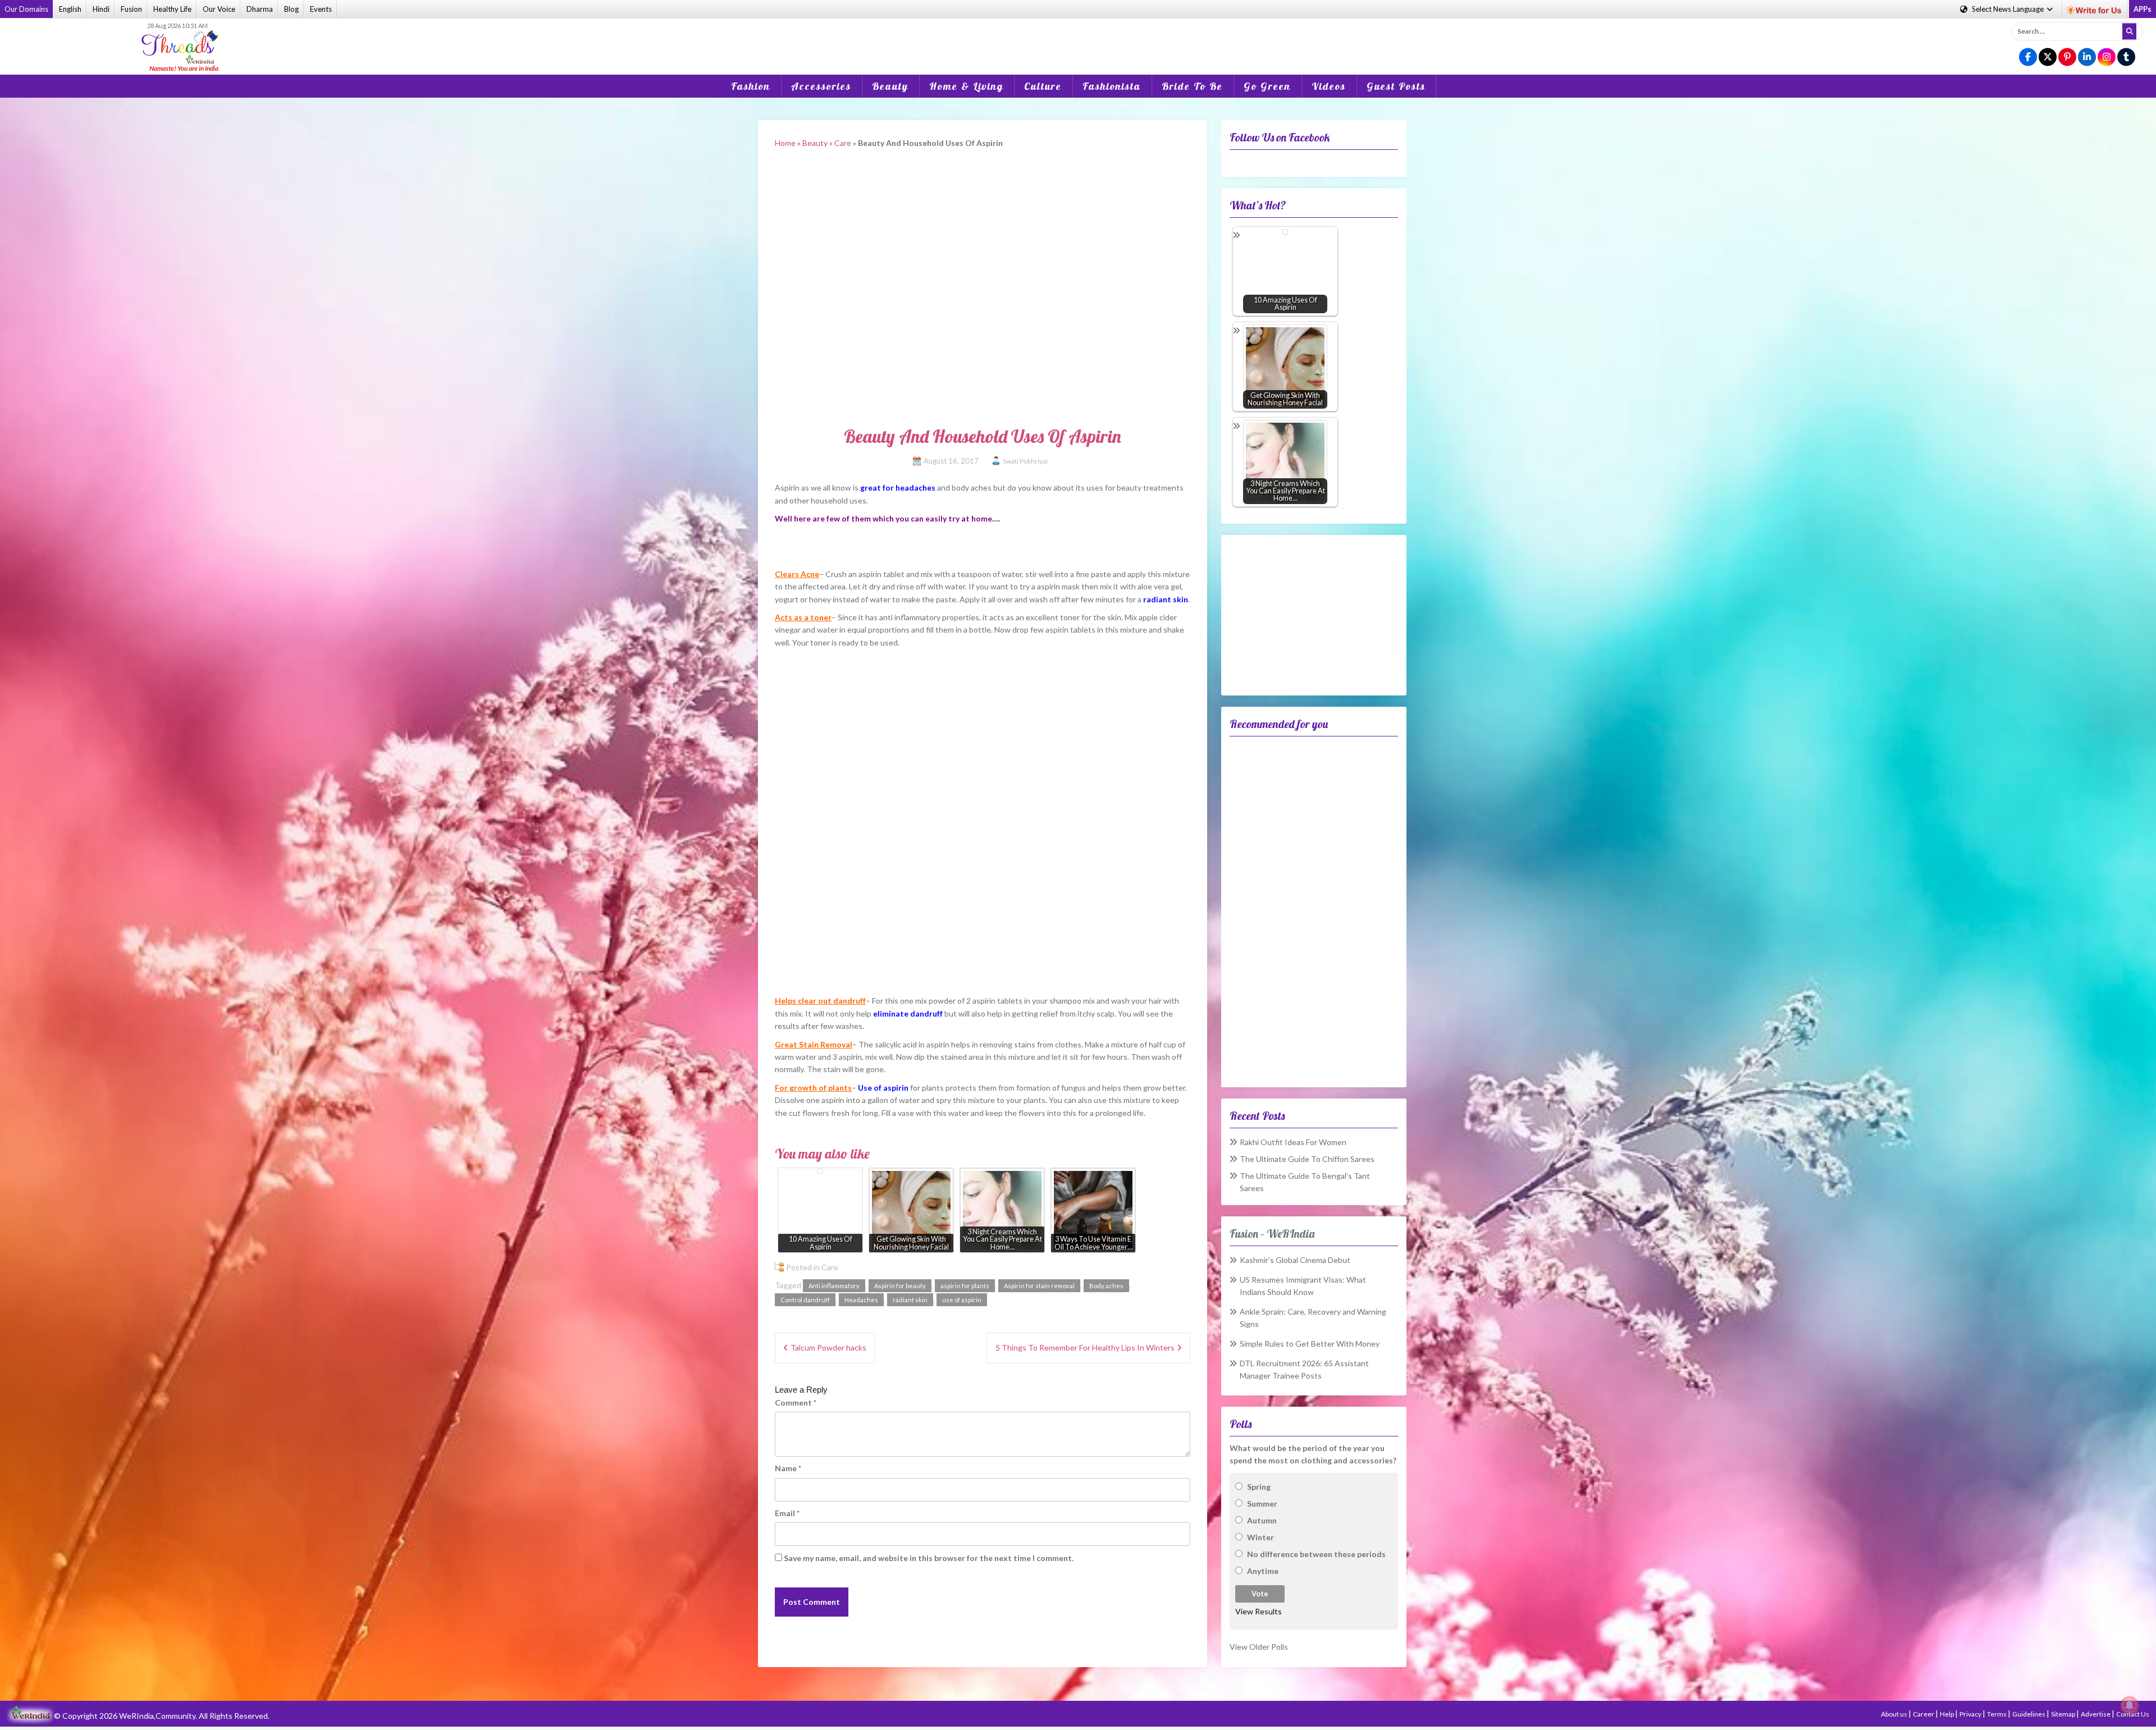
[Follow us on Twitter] (2048, 58)
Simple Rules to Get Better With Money (1310, 1344)
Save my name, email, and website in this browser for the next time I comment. (929, 1558)
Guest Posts (1396, 86)
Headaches (861, 1300)
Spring (1259, 1487)
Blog (291, 9)
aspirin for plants (965, 1286)
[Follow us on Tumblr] (2126, 58)
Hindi (101, 9)
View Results (1259, 1611)
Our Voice (219, 9)
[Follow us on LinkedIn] (2087, 58)
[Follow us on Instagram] (2107, 58)
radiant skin (910, 1300)
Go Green (1267, 86)
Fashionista (1112, 86)
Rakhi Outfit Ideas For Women (1293, 1142)
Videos (1329, 86)
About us (1895, 1714)
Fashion (751, 86)
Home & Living (966, 86)
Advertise (2096, 1714)
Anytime (1263, 1571)
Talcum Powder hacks (828, 1347)
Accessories (821, 86)
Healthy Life (172, 9)
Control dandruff (805, 1300)
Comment (796, 1402)
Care (843, 143)
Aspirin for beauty (900, 1286)
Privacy (1971, 1714)
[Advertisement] (1078, 39)
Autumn (1262, 1520)
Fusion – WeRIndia (1272, 1234)
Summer (1262, 1504)
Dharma (260, 9)
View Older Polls (1259, 1647)
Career (1924, 1714)
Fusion (131, 9)
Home (785, 143)
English (70, 9)
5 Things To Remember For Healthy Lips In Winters (1085, 1347)
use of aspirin (962, 1300)
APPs (2143, 9)
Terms (1997, 1714)
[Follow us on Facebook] (2028, 58)
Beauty (890, 86)
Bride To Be (1192, 86)
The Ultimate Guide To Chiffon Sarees (1307, 1159)
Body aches (1106, 1286)
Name (788, 1468)
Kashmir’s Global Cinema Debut (1295, 1260)
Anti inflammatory (834, 1286)
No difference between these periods (1316, 1554)
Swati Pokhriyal (1025, 461)
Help (1947, 1714)
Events (321, 9)
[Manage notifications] (2130, 1705)
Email (787, 1513)
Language (2009, 9)
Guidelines (2029, 1714)
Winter (1260, 1537)
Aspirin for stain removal (1039, 1286)
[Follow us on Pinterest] (2067, 58)
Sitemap (2064, 1714)
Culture (1043, 86)
